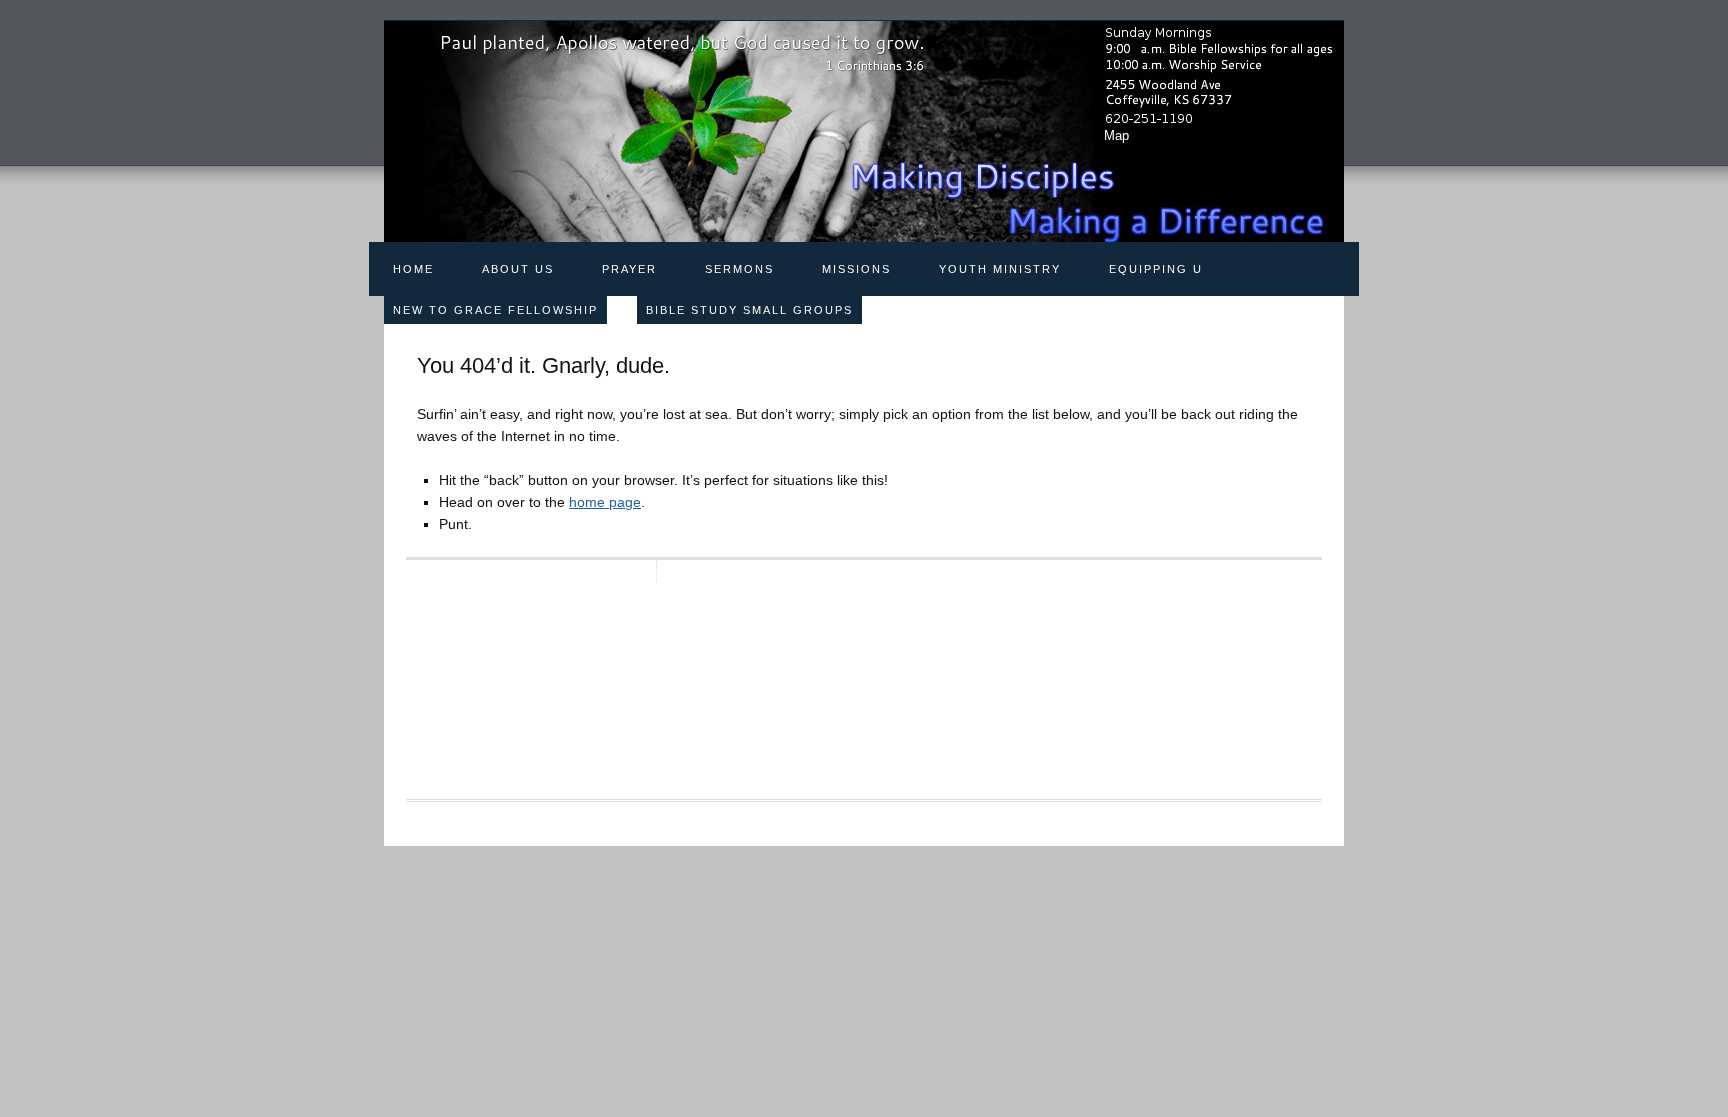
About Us (518, 269)
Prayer (629, 269)
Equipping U (1156, 269)
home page (605, 502)
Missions (856, 269)
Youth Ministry (1000, 269)
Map (1116, 135)
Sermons (739, 269)
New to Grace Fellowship (495, 310)
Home (413, 269)
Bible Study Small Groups (749, 310)
